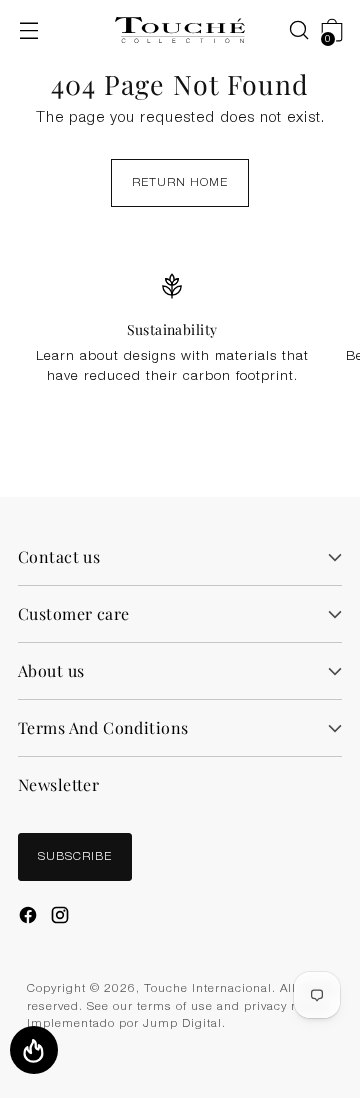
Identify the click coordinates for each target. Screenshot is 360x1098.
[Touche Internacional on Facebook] (30, 918)
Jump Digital (182, 1024)
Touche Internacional (208, 989)
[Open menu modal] (28, 30)
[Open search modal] (288, 30)
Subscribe (75, 857)
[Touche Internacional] (180, 30)
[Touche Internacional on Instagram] (62, 918)
